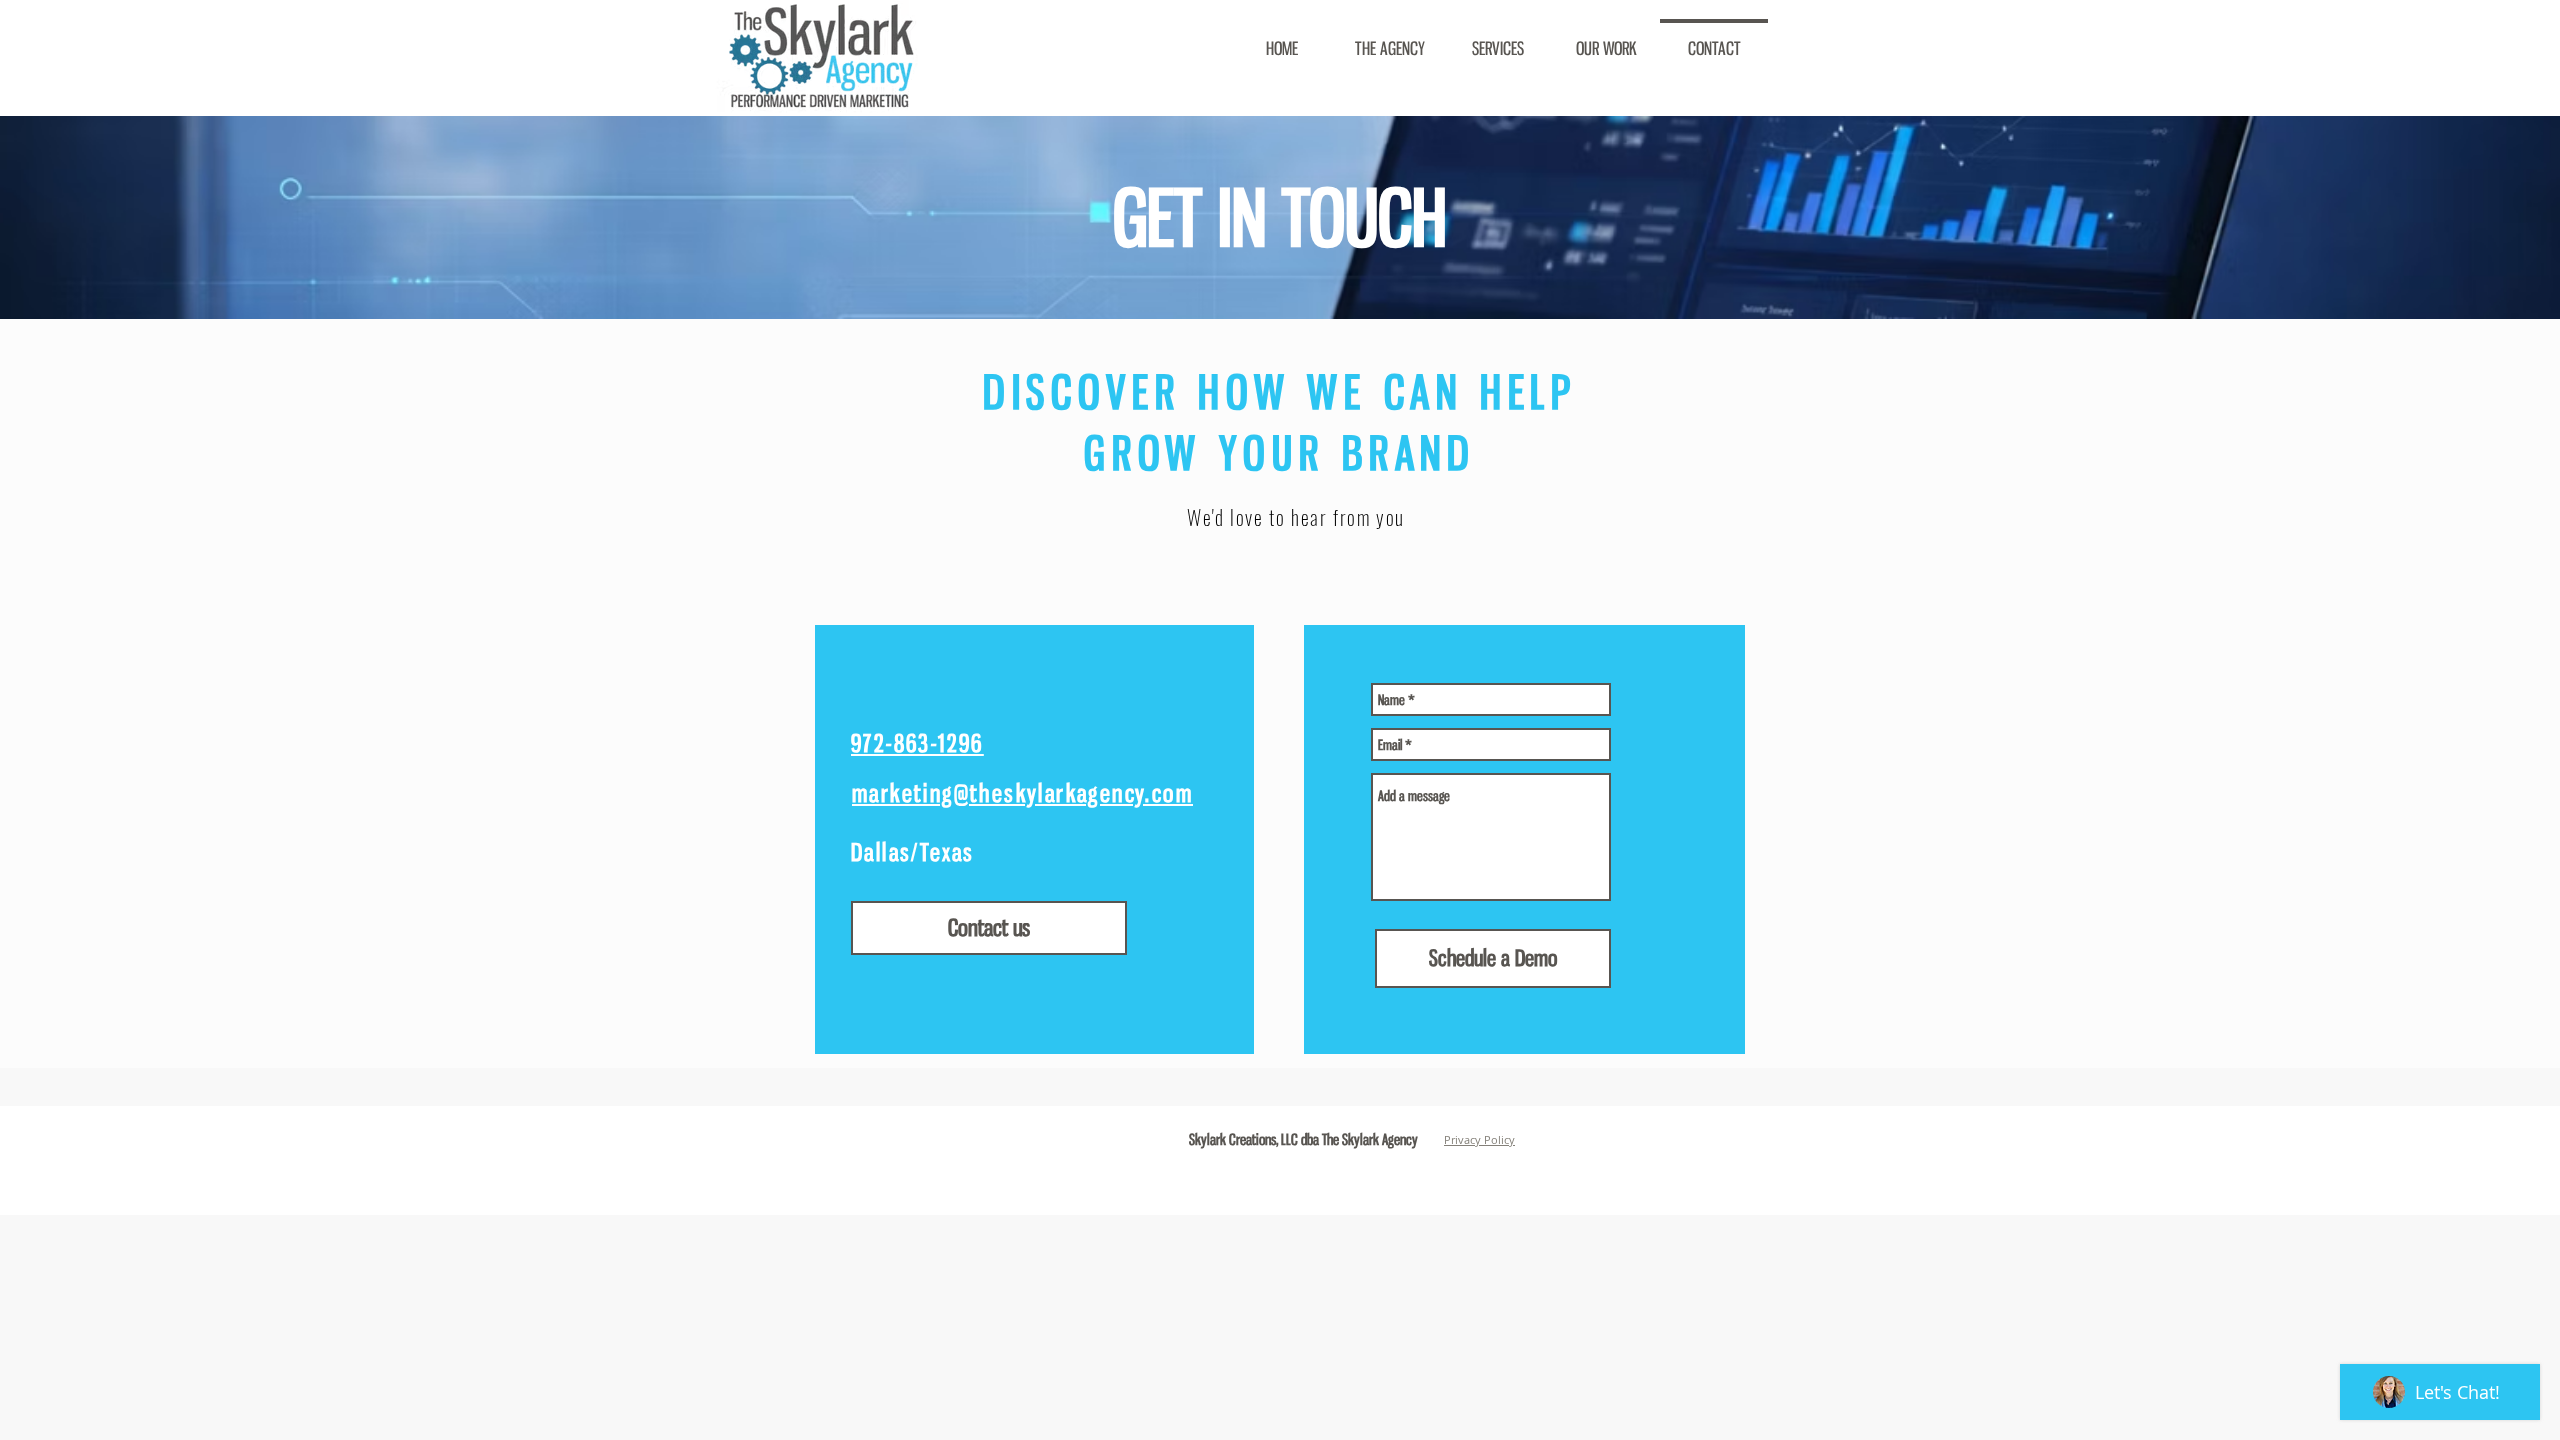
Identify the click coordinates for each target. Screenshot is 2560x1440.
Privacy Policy (1479, 1139)
